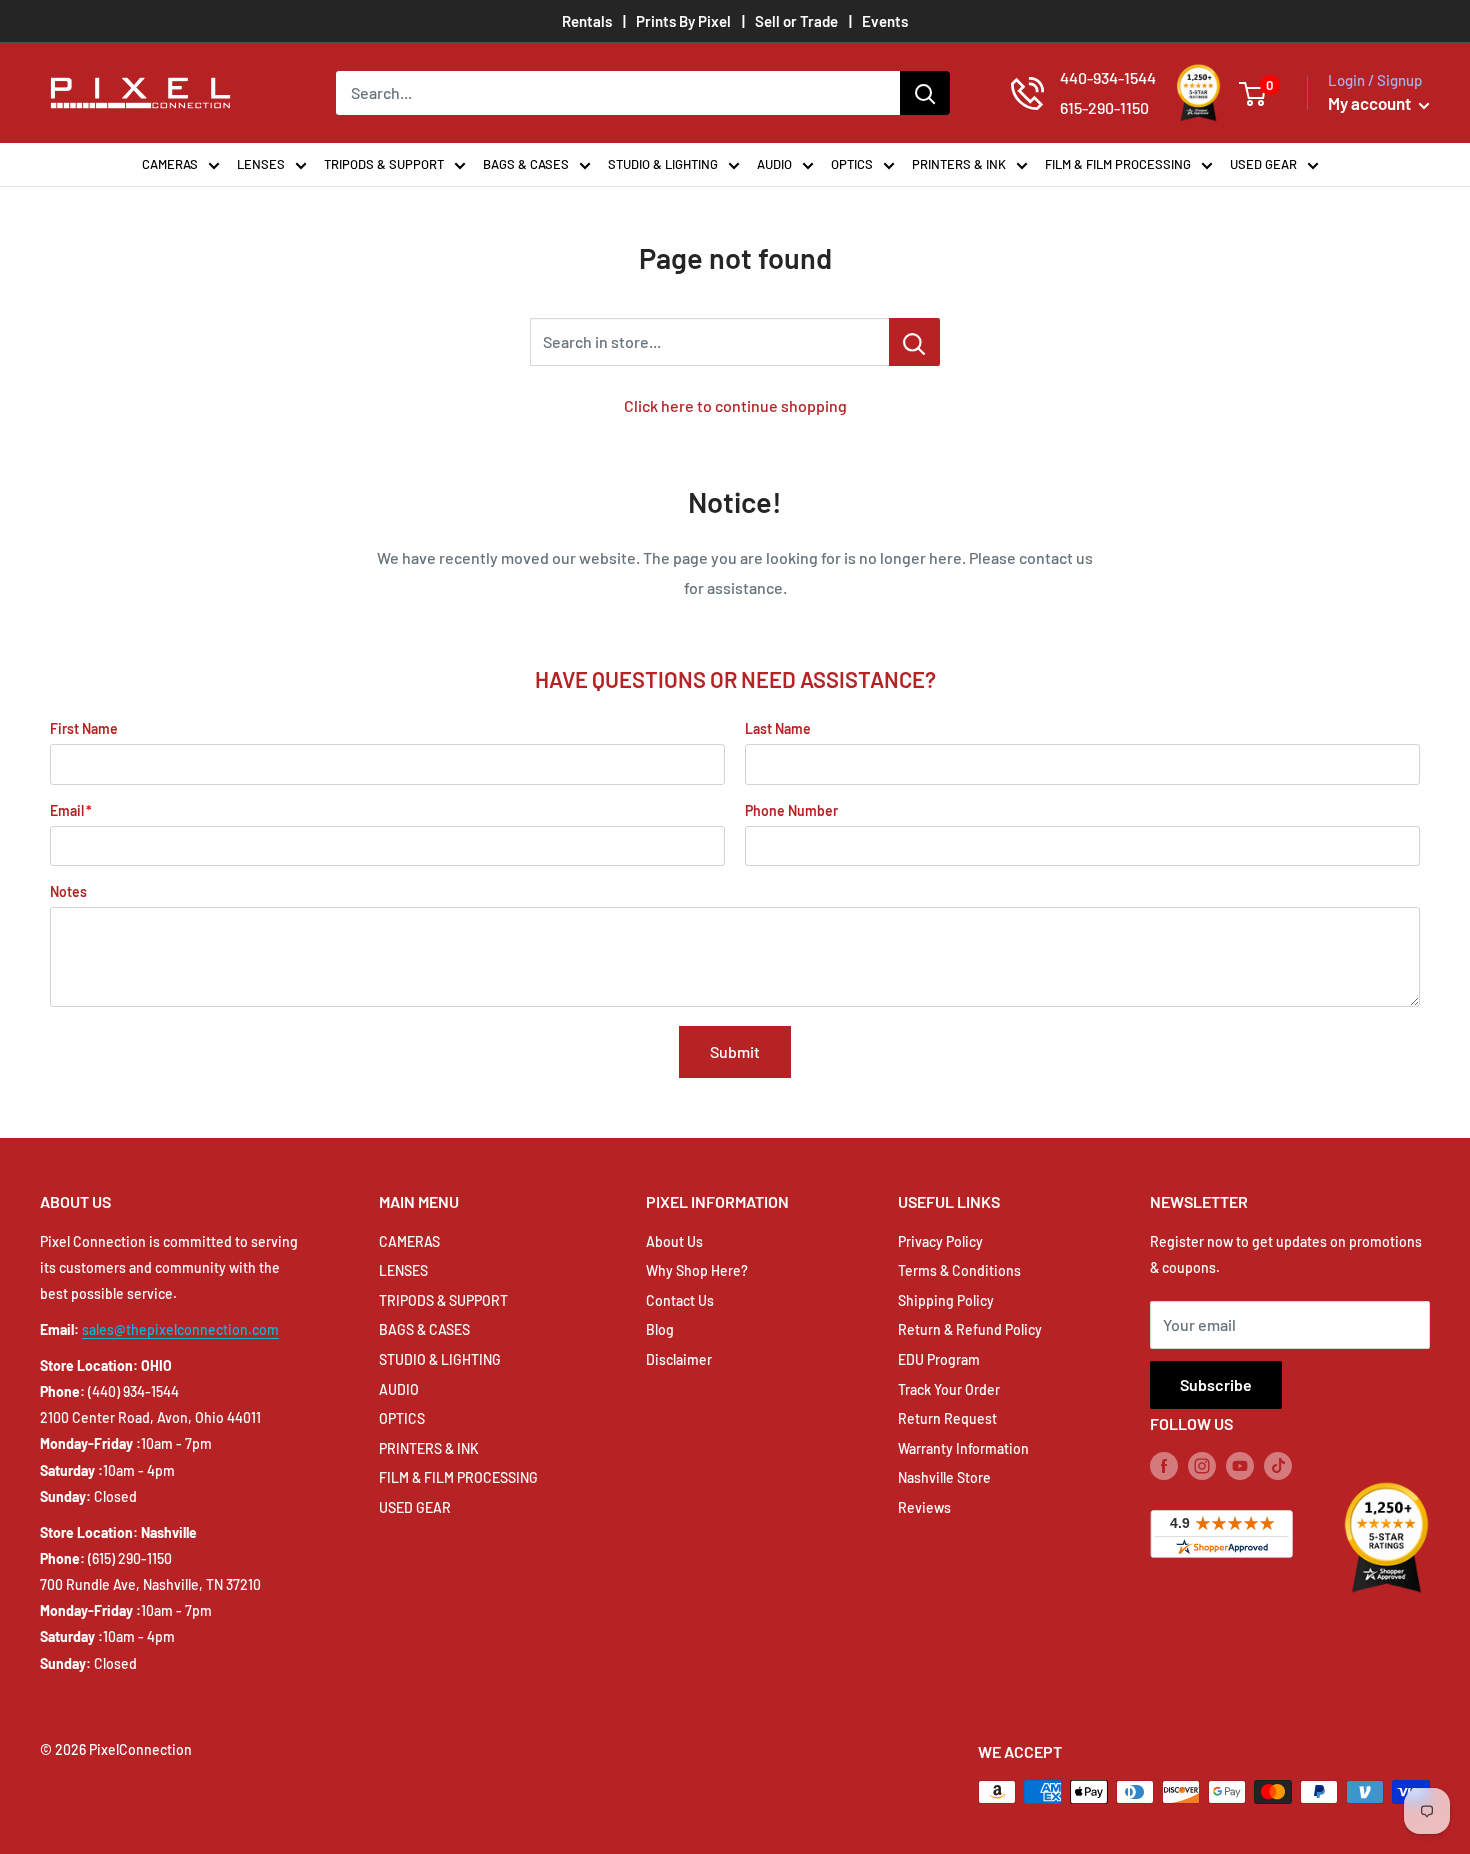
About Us (674, 1241)
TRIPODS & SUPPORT (384, 164)
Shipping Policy (946, 1300)
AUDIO (774, 164)
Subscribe (1216, 1384)
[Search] (925, 93)
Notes (68, 891)
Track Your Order (949, 1389)
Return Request (947, 1418)
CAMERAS (170, 164)
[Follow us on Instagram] (1202, 1466)
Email (67, 810)
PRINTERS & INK (959, 164)
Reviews (924, 1507)
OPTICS (852, 164)
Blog (660, 1329)
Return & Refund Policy (970, 1329)
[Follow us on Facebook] (1164, 1466)
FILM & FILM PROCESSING (1118, 164)
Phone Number (791, 810)
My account (1371, 103)
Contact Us (680, 1300)
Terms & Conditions (959, 1270)
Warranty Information (963, 1448)
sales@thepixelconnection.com (180, 1329)
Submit (735, 1051)
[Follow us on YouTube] (1240, 1466)
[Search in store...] (914, 342)
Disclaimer (679, 1359)
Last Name (778, 728)
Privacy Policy (940, 1241)
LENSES (261, 164)
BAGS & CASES (526, 164)
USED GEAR (1263, 164)
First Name (84, 728)
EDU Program (939, 1359)
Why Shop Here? (697, 1270)
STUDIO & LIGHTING (663, 164)
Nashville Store (944, 1477)
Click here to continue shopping (735, 405)
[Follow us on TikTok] (1278, 1466)
